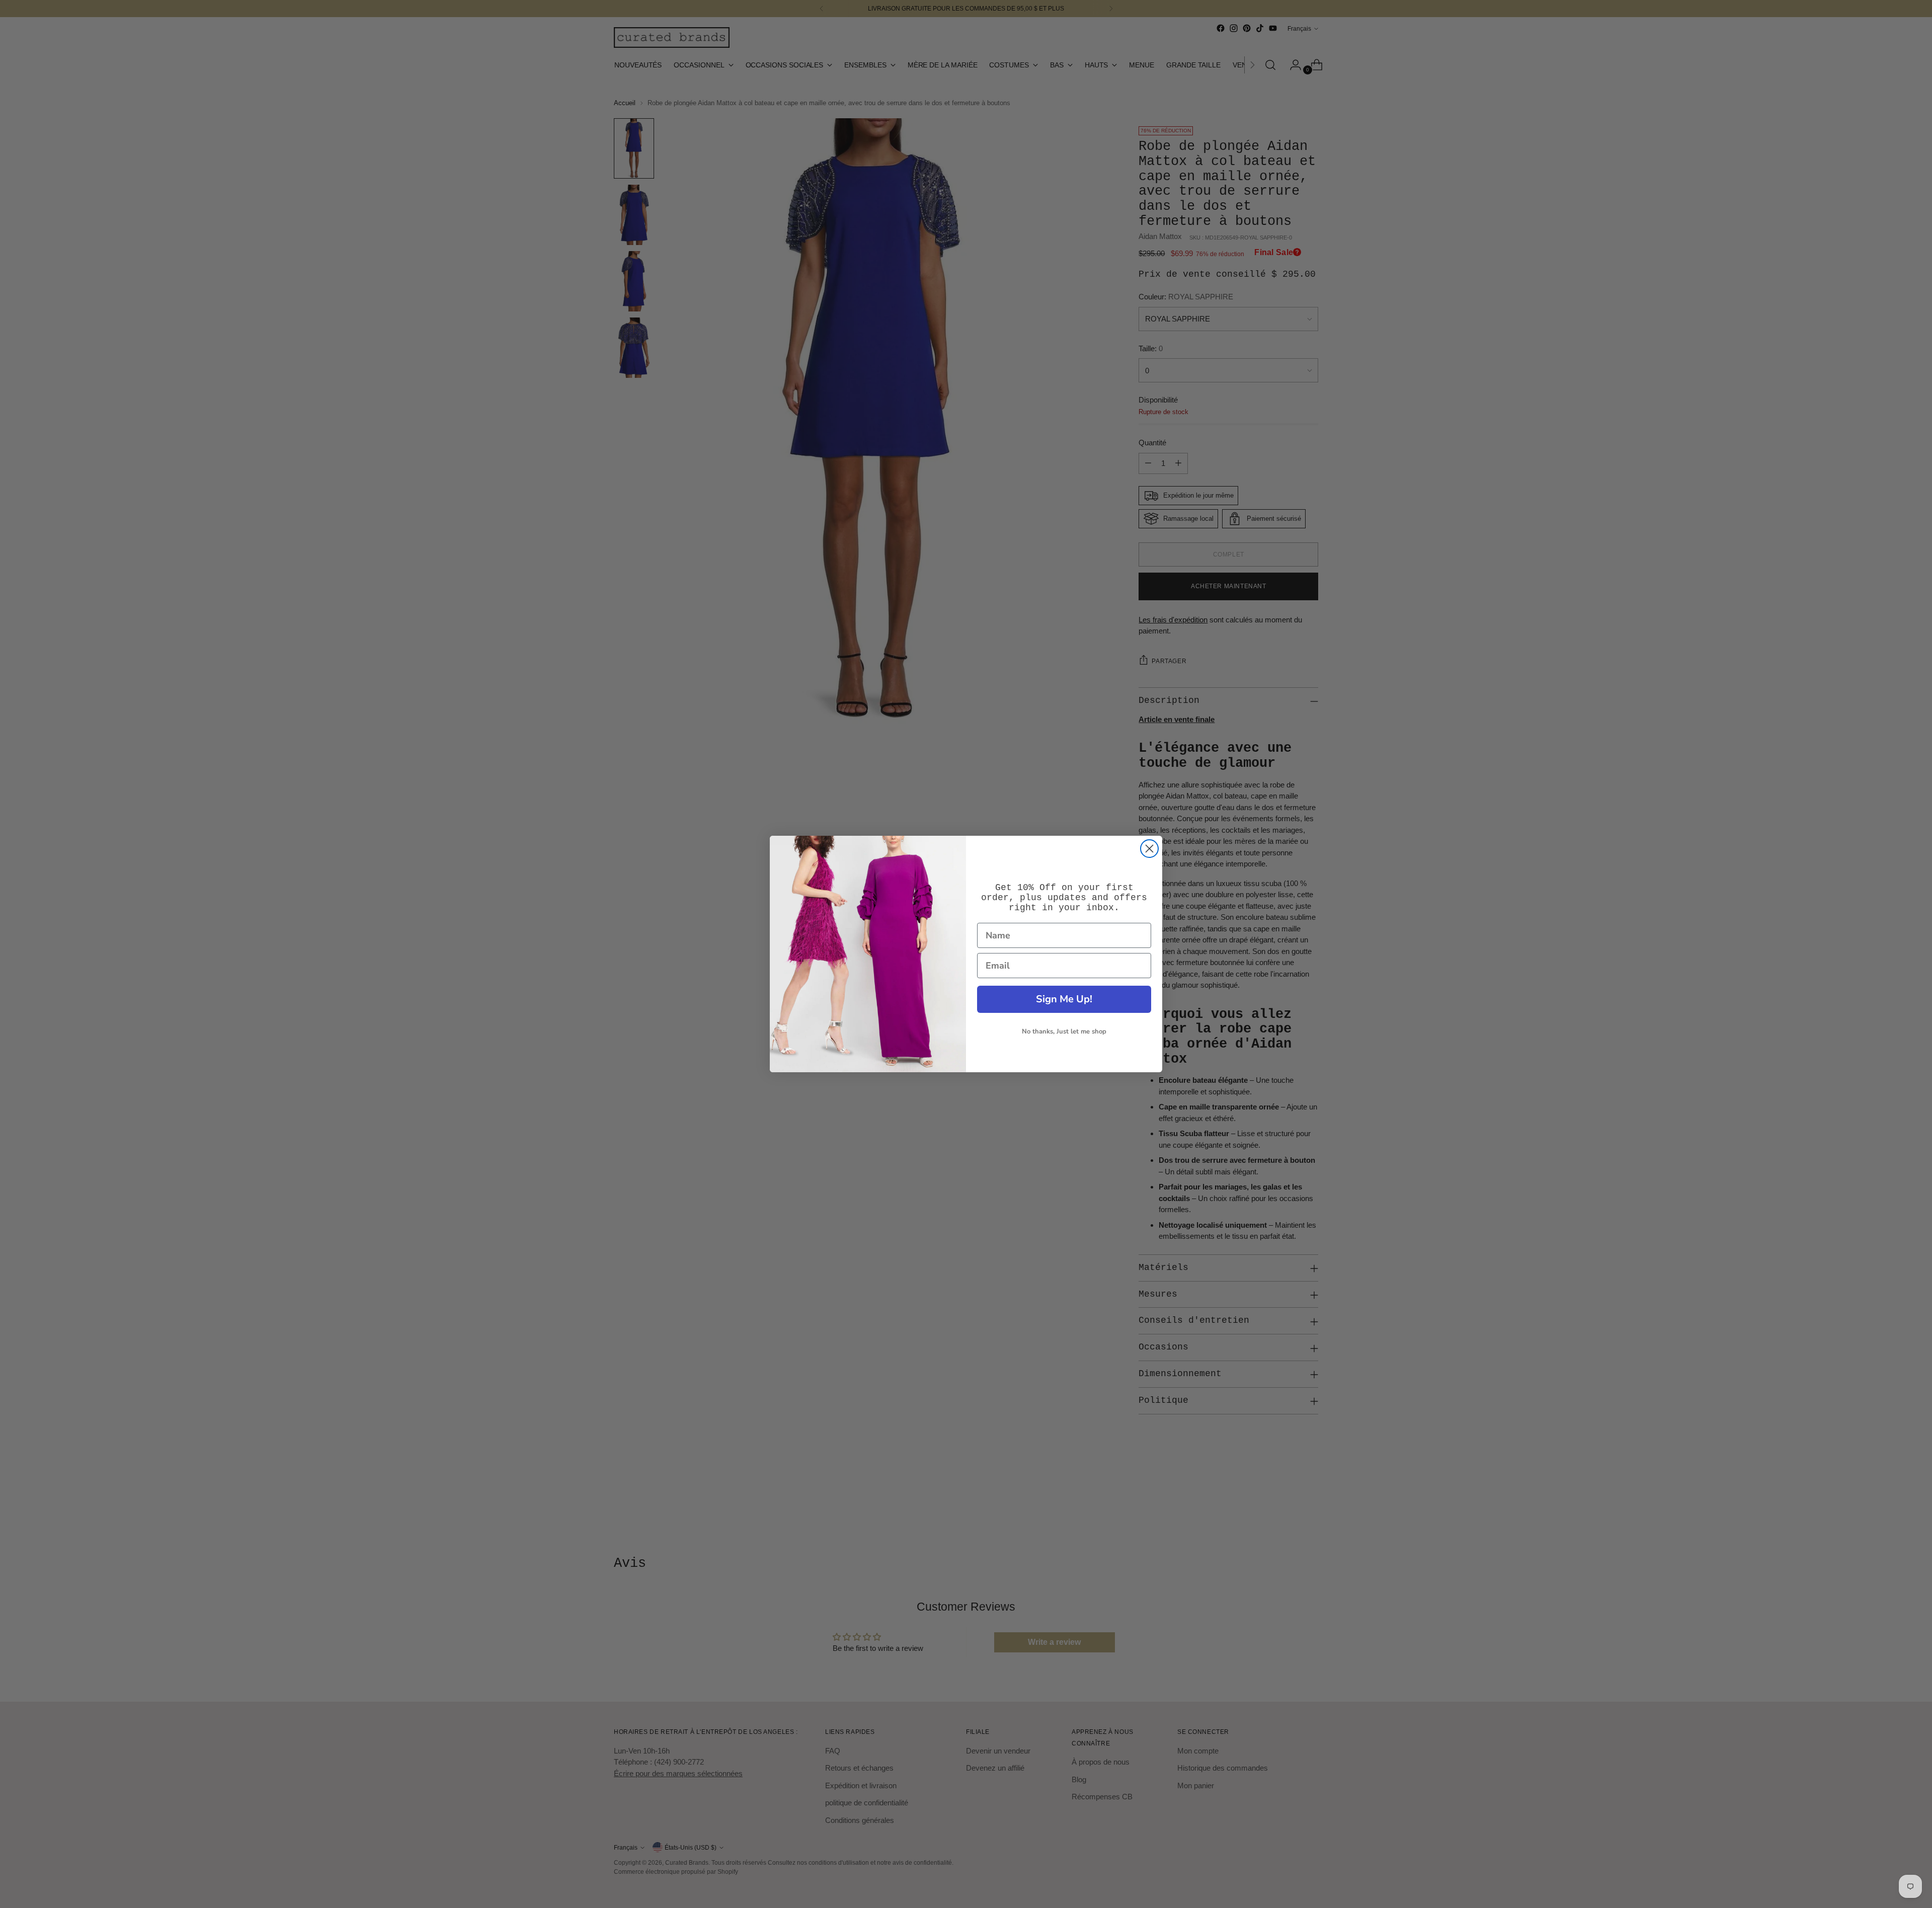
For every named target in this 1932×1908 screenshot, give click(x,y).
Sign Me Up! (1064, 999)
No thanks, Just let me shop (1064, 1031)
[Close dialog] (1149, 849)
